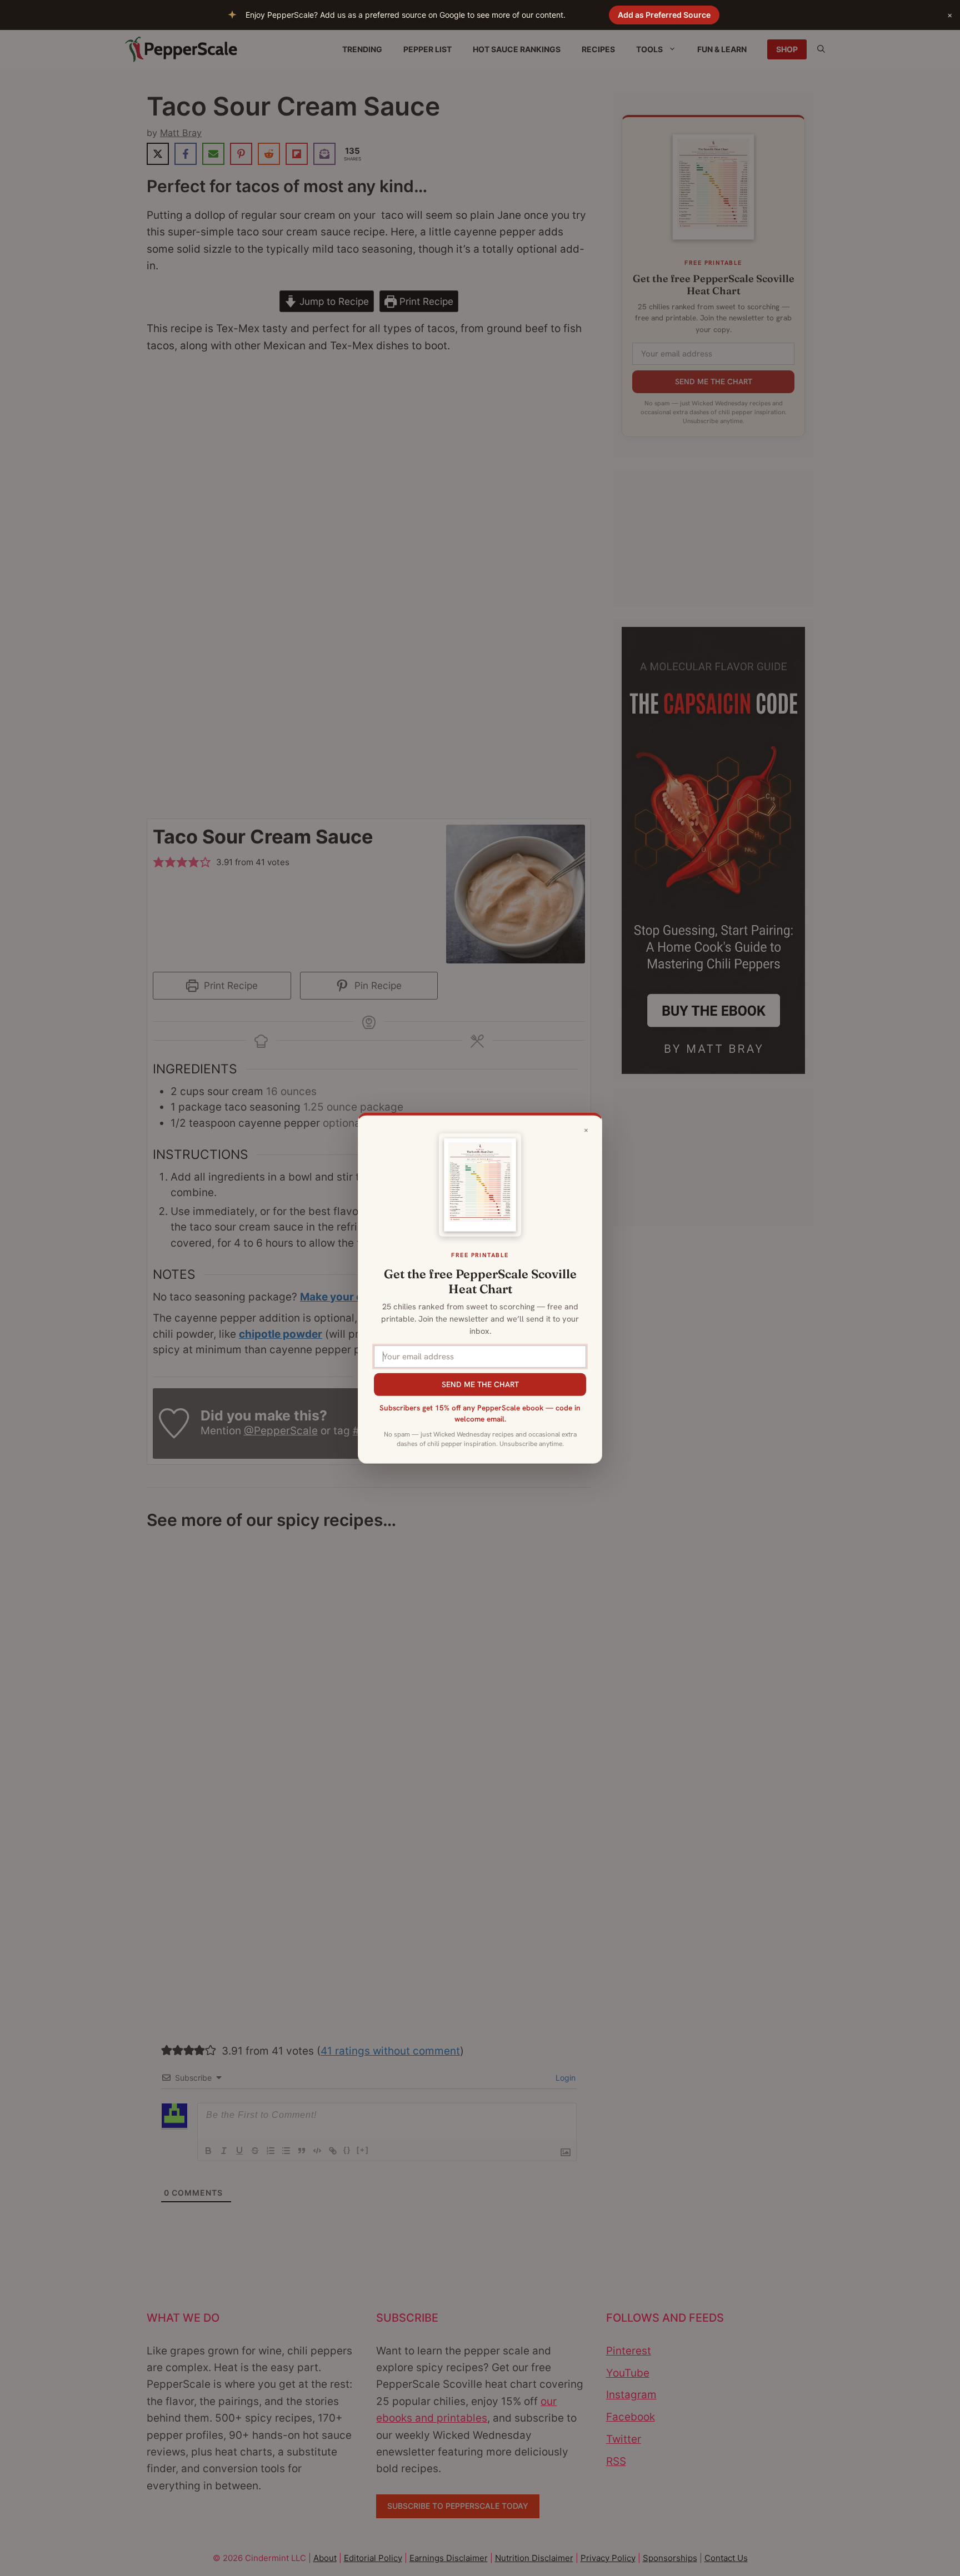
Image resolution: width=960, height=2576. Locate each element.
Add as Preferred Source (664, 15)
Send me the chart (480, 1384)
